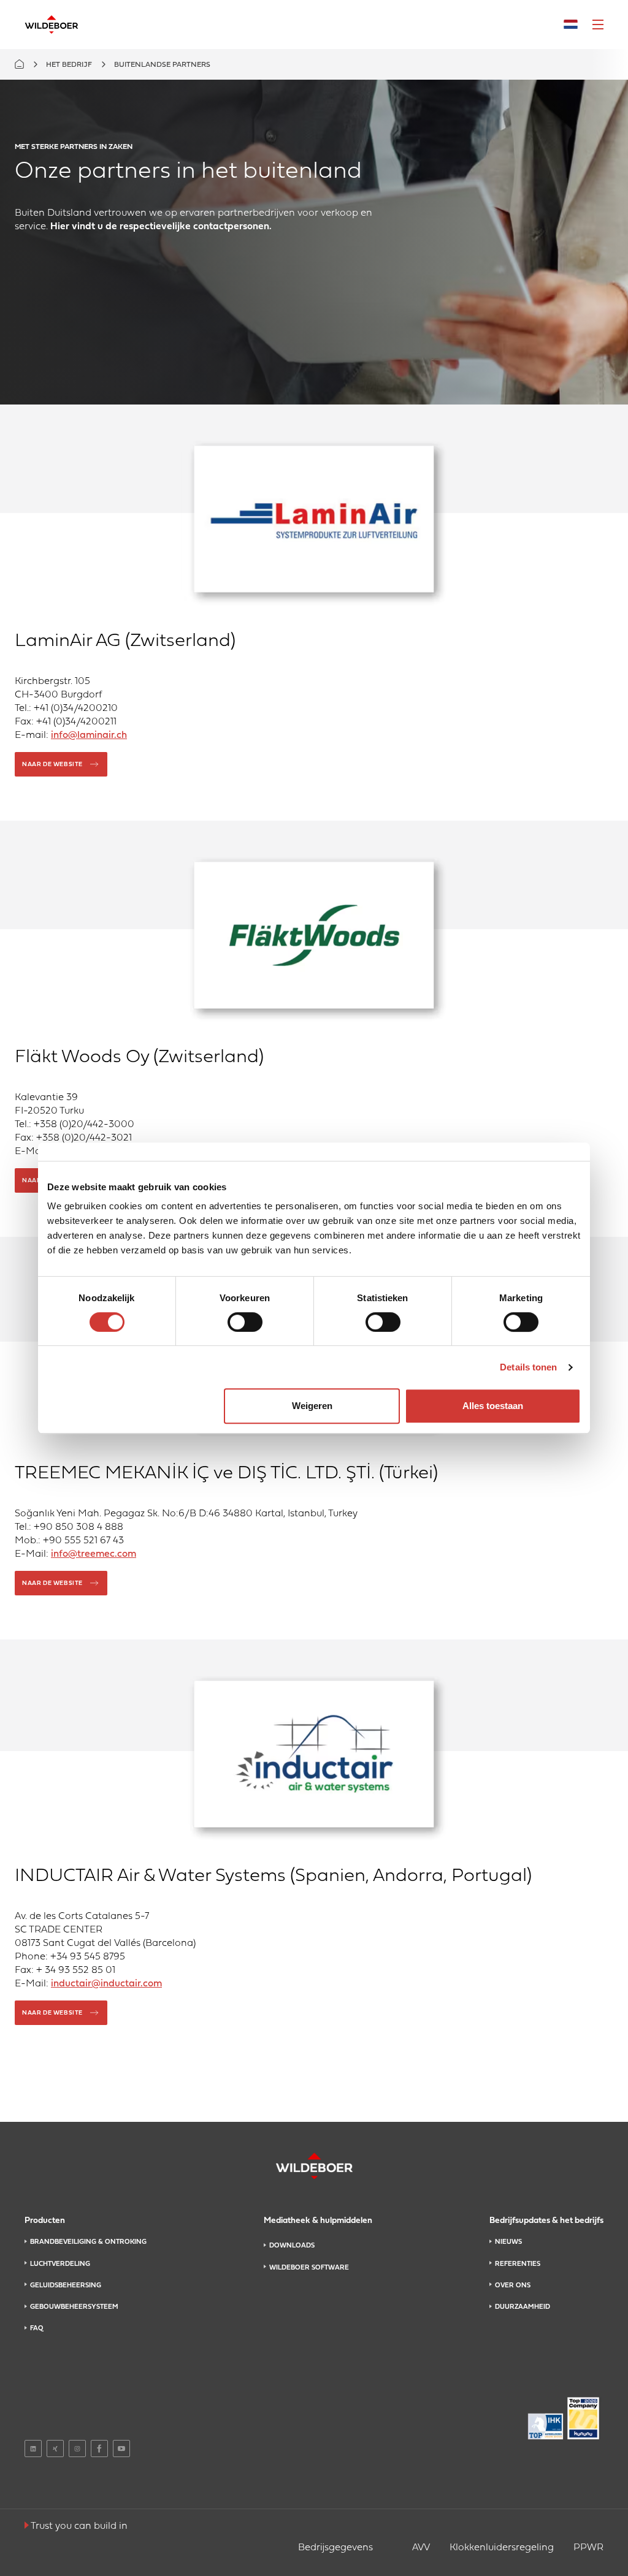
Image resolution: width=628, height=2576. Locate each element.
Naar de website (52, 765)
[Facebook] (99, 2449)
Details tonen (528, 1367)
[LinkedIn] (33, 2449)
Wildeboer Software (309, 2268)
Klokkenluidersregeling (502, 2548)
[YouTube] (121, 2449)
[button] (598, 25)
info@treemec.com (94, 1554)
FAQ (36, 2328)
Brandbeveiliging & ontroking (88, 2242)
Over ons (513, 2285)
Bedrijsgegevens (335, 2548)
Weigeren (312, 1406)
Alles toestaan (493, 1406)
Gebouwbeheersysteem (74, 2307)
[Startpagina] (52, 25)
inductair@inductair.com (106, 1984)
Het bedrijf (69, 65)
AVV (421, 2548)
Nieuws (508, 2242)
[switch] (245, 1322)
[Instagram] (77, 2449)
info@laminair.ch (89, 735)
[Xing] (55, 2449)
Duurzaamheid (523, 2307)
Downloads (292, 2246)
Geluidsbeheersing (66, 2285)
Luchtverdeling (60, 2264)
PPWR (588, 2548)
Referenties (518, 2264)
